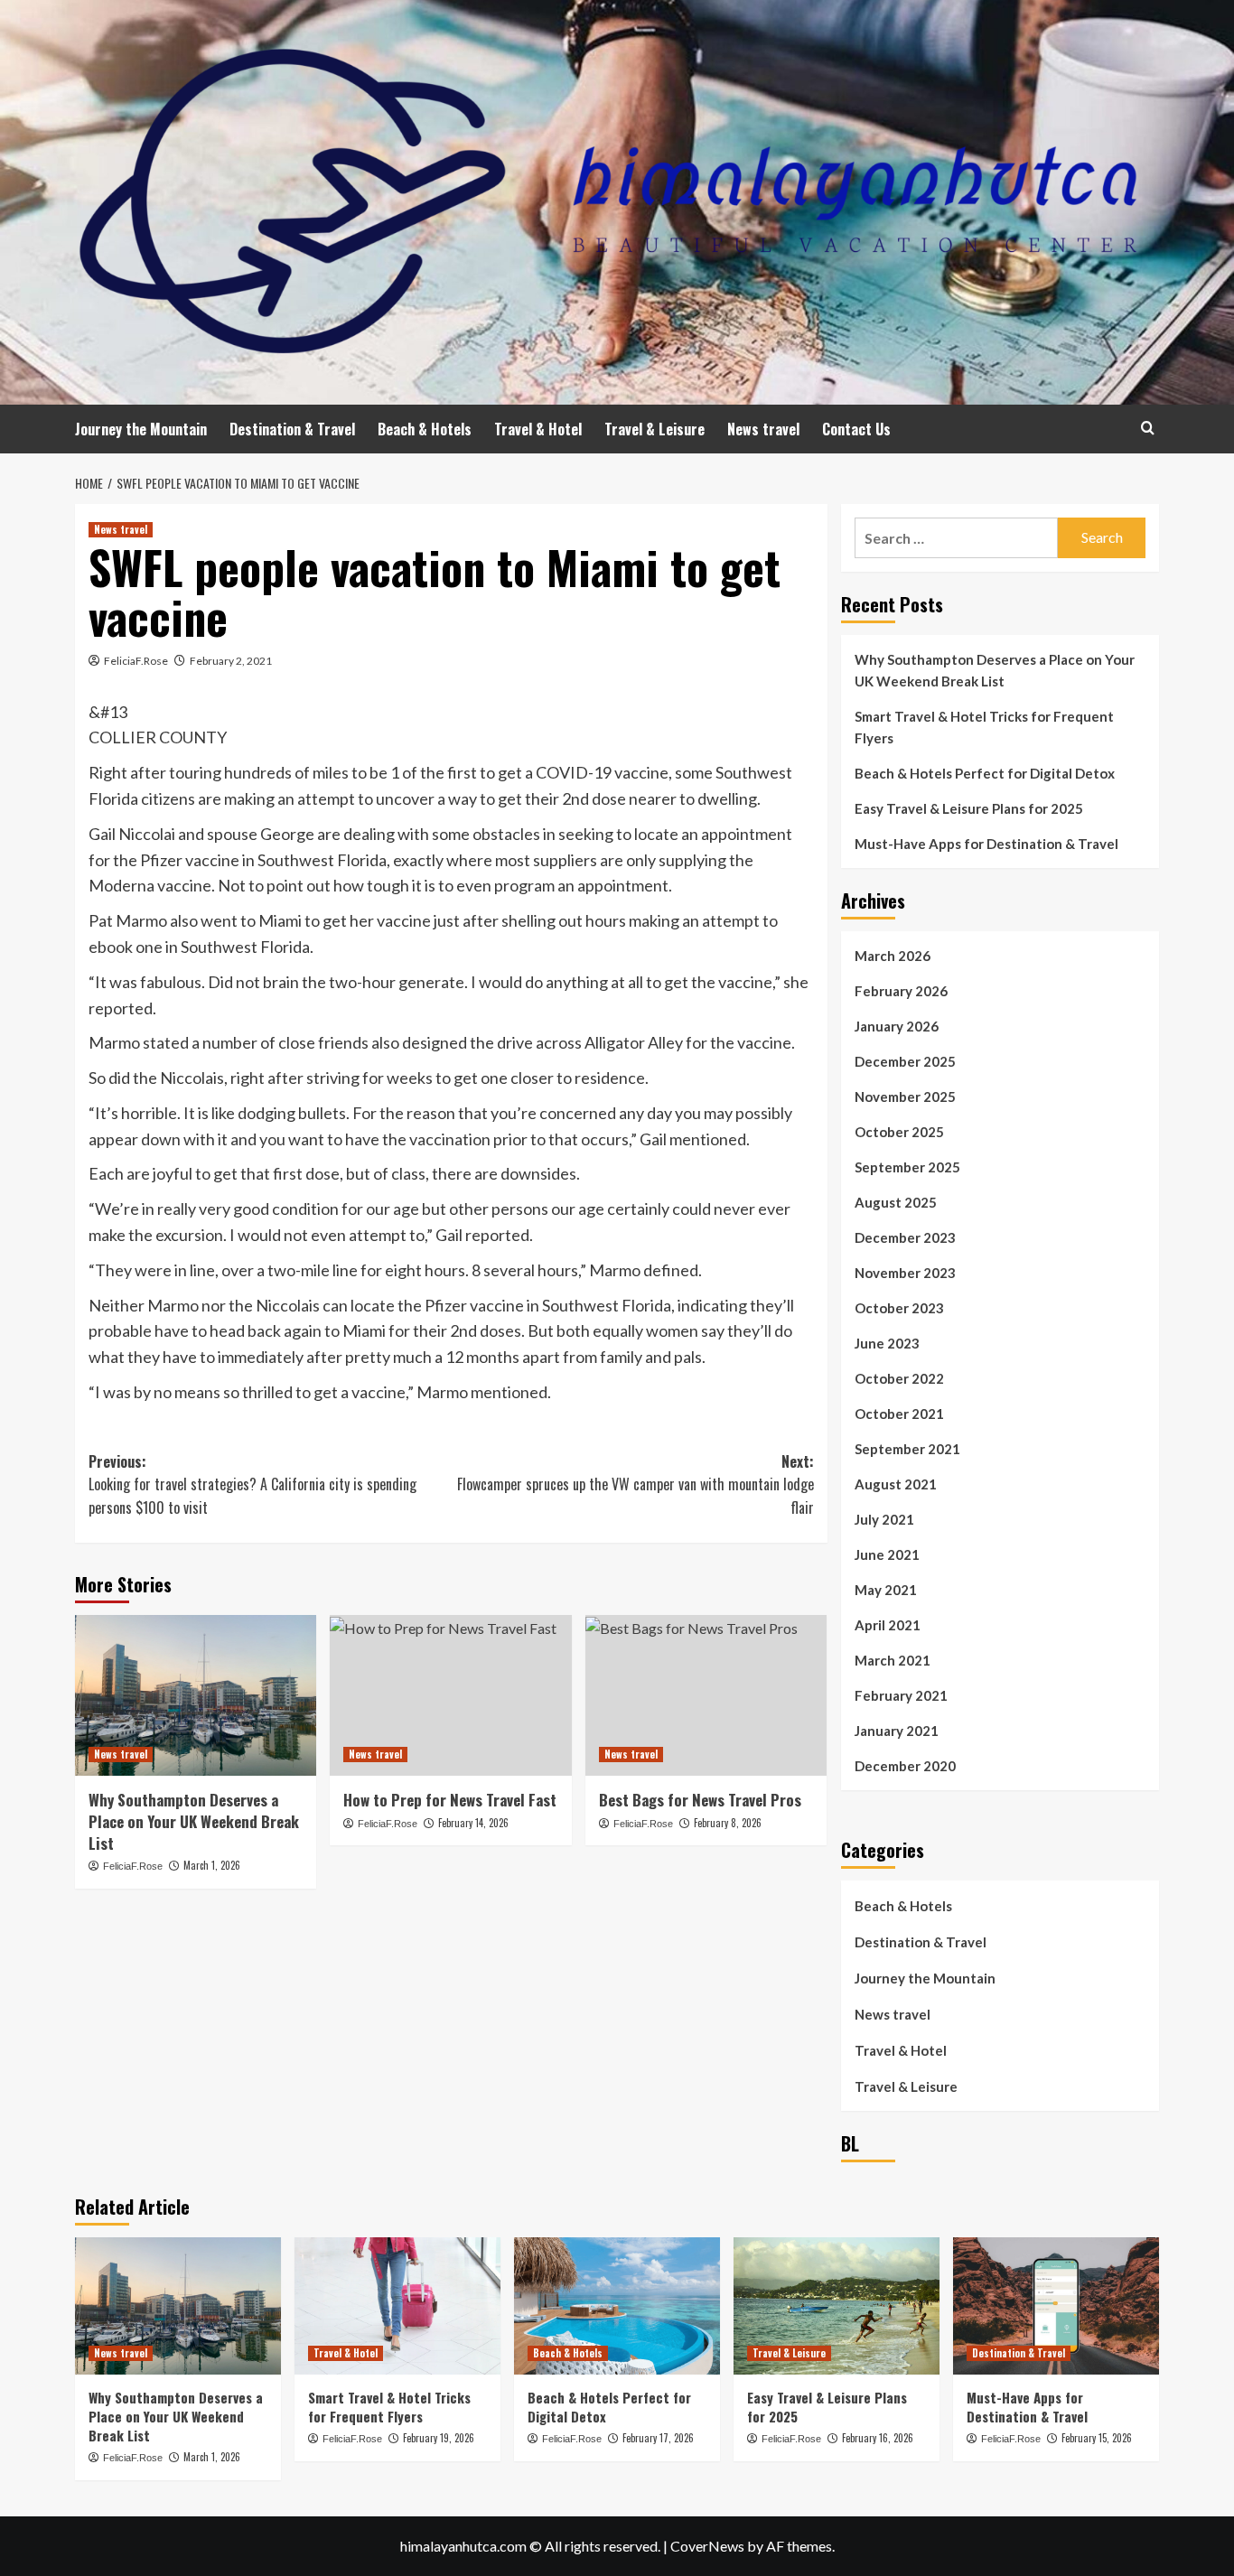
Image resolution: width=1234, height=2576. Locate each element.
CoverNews (707, 2546)
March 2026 (893, 956)
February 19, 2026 (439, 2438)
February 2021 (901, 1695)
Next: (635, 1484)
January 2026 (897, 1026)
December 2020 (905, 1766)
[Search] (1148, 428)
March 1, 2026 (212, 1865)
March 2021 (893, 1660)
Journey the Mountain (141, 429)
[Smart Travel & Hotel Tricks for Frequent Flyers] (397, 2306)
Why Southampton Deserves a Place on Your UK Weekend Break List (194, 1821)
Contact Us (856, 429)
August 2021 (896, 1484)
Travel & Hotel (538, 429)
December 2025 (905, 1061)
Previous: (252, 1484)
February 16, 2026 (878, 2438)
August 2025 (896, 1202)
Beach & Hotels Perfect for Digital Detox (985, 773)
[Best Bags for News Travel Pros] (706, 1695)
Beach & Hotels (425, 429)
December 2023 (905, 1237)
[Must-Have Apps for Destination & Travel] (1056, 2306)
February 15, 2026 (1097, 2438)
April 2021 (888, 1625)
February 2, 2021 (231, 661)
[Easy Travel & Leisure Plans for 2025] (837, 2306)
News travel (763, 429)
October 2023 (899, 1308)
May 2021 (886, 1590)
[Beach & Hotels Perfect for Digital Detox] (617, 2306)
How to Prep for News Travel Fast (450, 1800)
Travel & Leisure (654, 429)
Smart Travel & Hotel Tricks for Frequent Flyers (984, 727)
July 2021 (884, 1519)
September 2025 (907, 1167)
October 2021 (899, 1414)
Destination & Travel (292, 429)
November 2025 (905, 1097)
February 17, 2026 (658, 2438)
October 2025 (899, 1132)
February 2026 (901, 991)
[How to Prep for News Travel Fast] (450, 1695)
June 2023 (887, 1343)
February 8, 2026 (728, 1823)
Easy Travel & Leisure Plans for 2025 (969, 808)
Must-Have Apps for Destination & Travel (986, 844)
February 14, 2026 (473, 1823)
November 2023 (905, 1273)
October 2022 (899, 1378)
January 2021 (897, 1731)
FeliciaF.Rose (136, 661)
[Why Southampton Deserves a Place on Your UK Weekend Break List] (196, 1695)
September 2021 (907, 1449)
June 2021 (887, 1554)
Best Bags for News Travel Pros (700, 1800)
